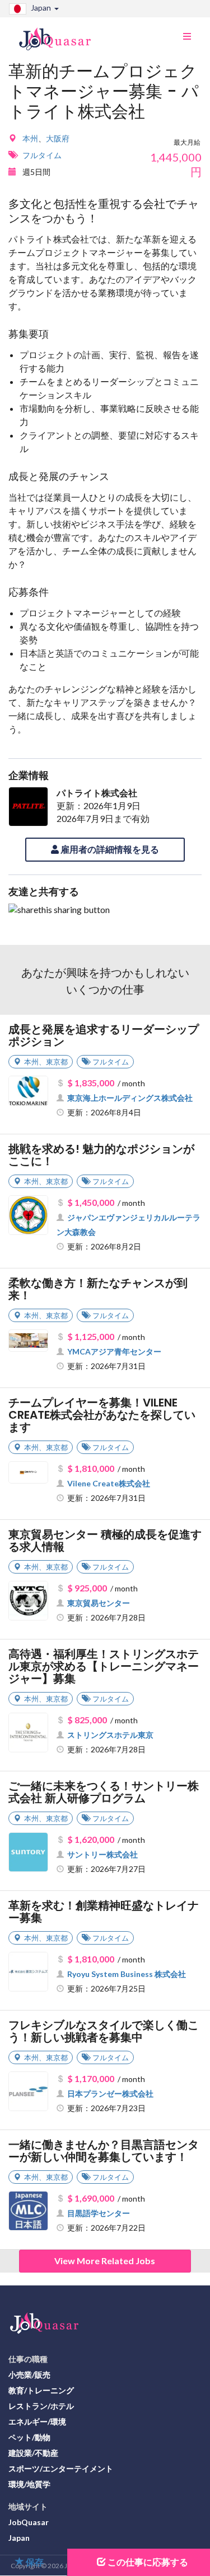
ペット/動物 (29, 2437)
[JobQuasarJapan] (61, 35)
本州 (30, 138)
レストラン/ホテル (41, 2406)
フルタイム (42, 155)
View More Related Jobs (105, 2261)
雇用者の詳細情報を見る (109, 849)
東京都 (57, 1062)
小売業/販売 (29, 2375)
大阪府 (58, 138)
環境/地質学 (29, 2484)
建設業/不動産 (33, 2453)
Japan (19, 2538)
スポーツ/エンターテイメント (61, 2468)
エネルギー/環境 (37, 2421)
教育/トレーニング (41, 2390)
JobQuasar (29, 2522)
